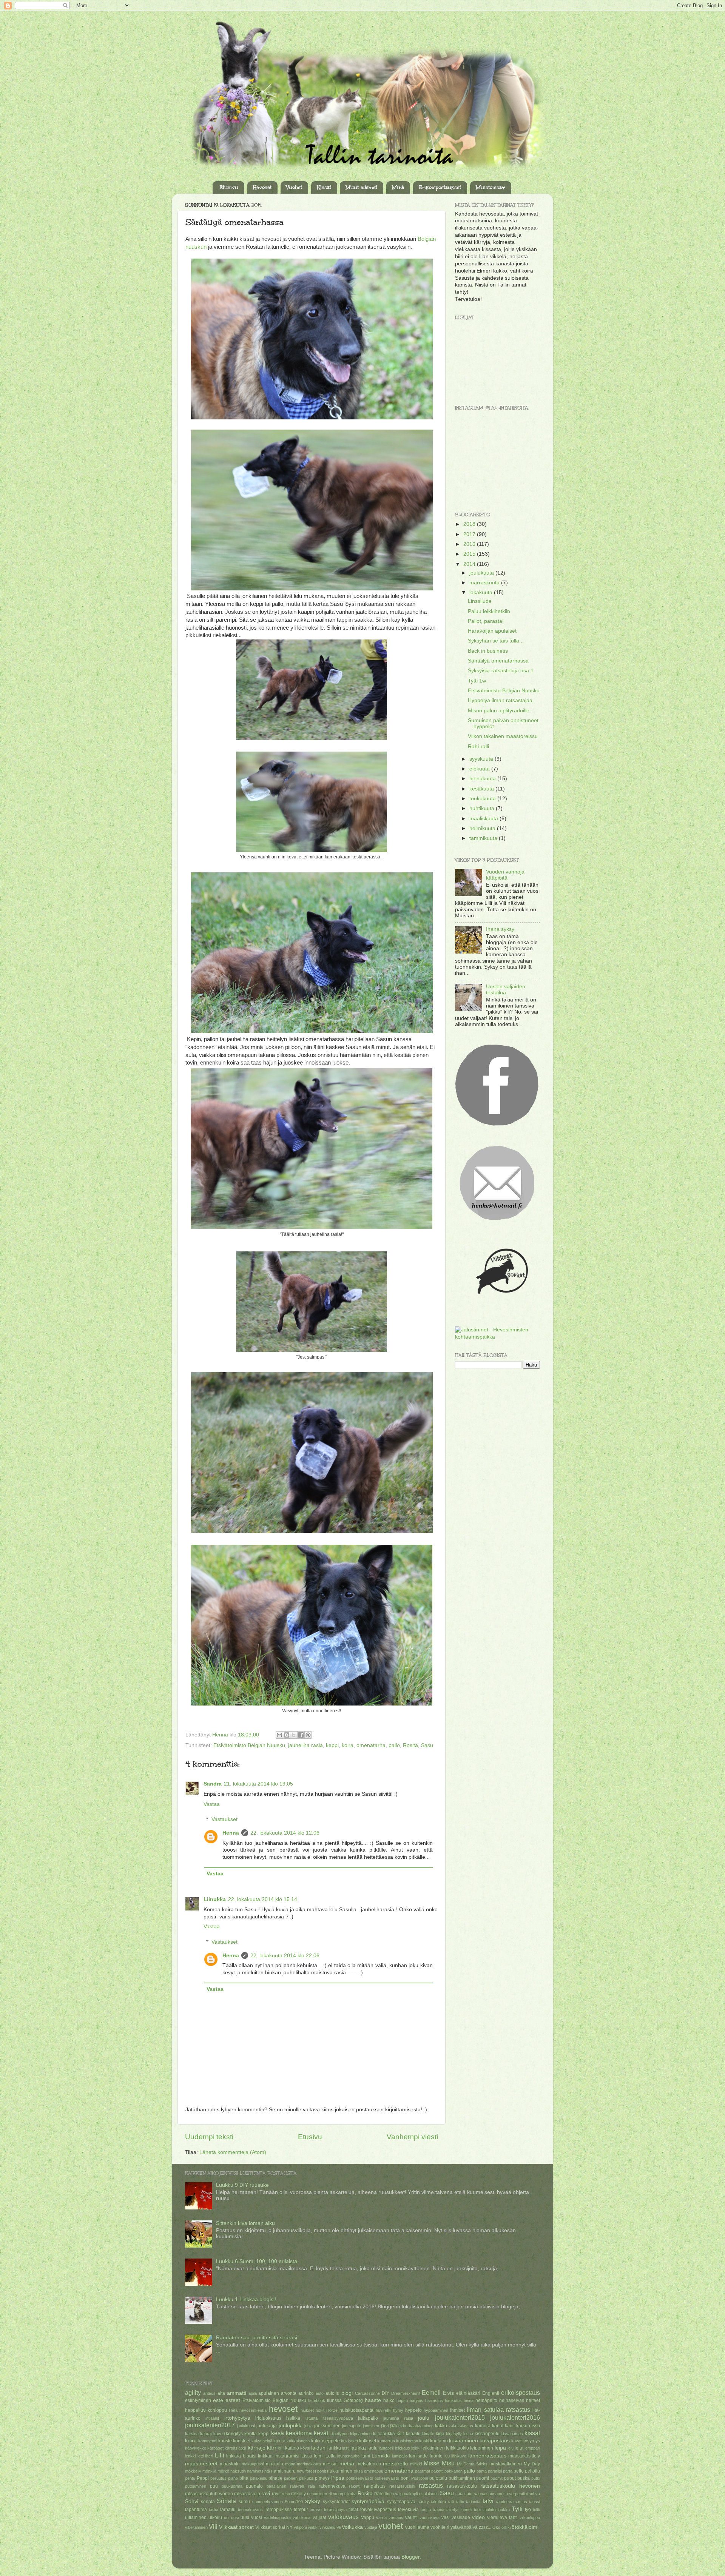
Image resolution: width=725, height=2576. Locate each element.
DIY (386, 2393)
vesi (446, 2517)
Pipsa (338, 2478)
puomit (497, 2478)
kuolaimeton (407, 2441)
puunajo (254, 2486)
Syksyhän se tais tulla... (496, 641)
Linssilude (480, 601)
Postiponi (420, 2478)
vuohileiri (440, 2527)
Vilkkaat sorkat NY (274, 2527)
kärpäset (215, 2448)
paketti (437, 2471)
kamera (483, 2426)
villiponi (300, 2527)
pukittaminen (462, 2478)
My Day (532, 2464)
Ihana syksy (500, 929)
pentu (190, 2478)
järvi (385, 2426)
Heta (233, 2410)
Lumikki (381, 2456)
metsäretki (395, 2464)
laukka (358, 2448)
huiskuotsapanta (356, 2410)
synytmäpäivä (401, 2502)
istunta (312, 2418)
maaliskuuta (484, 819)
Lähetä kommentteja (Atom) (233, 2152)
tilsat (353, 2510)
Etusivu (229, 188)
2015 (470, 554)
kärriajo (257, 2448)
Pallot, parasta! (486, 621)
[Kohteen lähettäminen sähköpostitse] (279, 1735)
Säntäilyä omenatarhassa (498, 661)
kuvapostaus (495, 2441)
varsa (381, 2517)
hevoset (283, 2409)
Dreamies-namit (406, 2393)
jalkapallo (368, 2418)
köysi (305, 2448)
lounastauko (348, 2456)
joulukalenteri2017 (210, 2425)
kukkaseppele (325, 2441)
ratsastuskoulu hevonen (510, 2486)
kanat (498, 2426)
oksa (358, 2471)
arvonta (289, 2393)
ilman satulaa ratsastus (498, 2410)
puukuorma (232, 2486)
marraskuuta (485, 583)
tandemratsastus (512, 2502)
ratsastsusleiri (402, 2486)
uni (227, 2517)
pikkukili (306, 2478)
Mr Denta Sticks (472, 2464)
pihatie (275, 2478)
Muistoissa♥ (491, 188)
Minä (398, 188)
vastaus (396, 2517)
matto (290, 2464)
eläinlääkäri (468, 2393)
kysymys (531, 2441)
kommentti (208, 2441)
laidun (318, 2448)
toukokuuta (483, 799)
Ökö (496, 2527)
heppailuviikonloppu (206, 2410)
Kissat (324, 188)
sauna (480, 2494)
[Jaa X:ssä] (294, 1735)
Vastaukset (224, 1819)
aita (221, 2393)
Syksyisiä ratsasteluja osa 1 (501, 671)
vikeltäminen (196, 2527)
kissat (532, 2433)
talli (451, 2502)
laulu (373, 2448)
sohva (534, 2494)
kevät (321, 2433)
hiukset (307, 2410)
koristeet (242, 2441)
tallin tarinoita (468, 2502)
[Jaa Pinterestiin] (308, 1735)
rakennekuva (332, 2486)
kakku (441, 2426)
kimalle (428, 2434)
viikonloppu (530, 2517)
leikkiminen (433, 2448)
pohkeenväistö (360, 2478)
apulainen (269, 2393)
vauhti (411, 2517)
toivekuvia (408, 2510)
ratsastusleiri (247, 2494)
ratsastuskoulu (462, 2486)
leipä (500, 2448)
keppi (332, 1745)
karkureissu (528, 2426)
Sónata (226, 2501)
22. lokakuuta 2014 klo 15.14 (263, 1899)
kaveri (219, 2434)
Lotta (331, 2456)
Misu (448, 2463)
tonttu (426, 2510)
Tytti (517, 2509)
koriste (225, 2441)
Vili (213, 2527)
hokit (320, 2410)
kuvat (516, 2441)
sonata (208, 2502)
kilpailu (413, 2434)
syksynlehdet (336, 2502)
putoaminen (196, 2486)
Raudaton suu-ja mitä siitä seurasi (257, 2338)
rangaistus (375, 2486)
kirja (440, 2434)
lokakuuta (482, 592)
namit (277, 2471)
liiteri (209, 2456)
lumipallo (400, 2456)
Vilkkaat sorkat (236, 2527)
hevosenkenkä (253, 2410)
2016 (470, 544)
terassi (316, 2510)
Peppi (203, 2478)
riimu (333, 2494)
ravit (276, 2494)
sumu (244, 2502)
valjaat (319, 2517)
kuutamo (439, 2441)
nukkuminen (340, 2471)
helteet (533, 2400)
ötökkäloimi (525, 2527)
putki (536, 2478)
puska (524, 2478)
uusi (235, 2517)
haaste (373, 2400)
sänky (423, 2502)
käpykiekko (196, 2448)
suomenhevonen (268, 2502)
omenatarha (371, 1745)
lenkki (190, 2456)
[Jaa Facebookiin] (301, 1735)
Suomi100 (294, 2502)
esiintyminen (198, 2400)
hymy (398, 2410)
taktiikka (438, 2502)
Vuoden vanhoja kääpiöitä (505, 875)
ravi (266, 2494)
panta (482, 2471)
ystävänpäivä (464, 2527)
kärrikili (275, 2448)
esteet (233, 2400)
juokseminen (327, 2426)
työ (528, 2510)
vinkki (313, 2527)
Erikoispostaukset (440, 188)
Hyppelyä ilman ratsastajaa (500, 700)
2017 (470, 534)
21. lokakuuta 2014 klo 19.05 (258, 1784)
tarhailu (228, 2510)
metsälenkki (369, 2464)
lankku (334, 2448)
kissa (468, 2434)
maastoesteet (201, 2464)
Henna (231, 1833)
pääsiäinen (276, 2486)
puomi (483, 2478)
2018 (470, 524)
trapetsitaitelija (446, 2510)
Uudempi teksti (209, 2137)
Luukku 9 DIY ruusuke (242, 2185)
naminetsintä (258, 2471)
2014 (470, 564)
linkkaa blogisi (241, 2456)
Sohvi (192, 2501)
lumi (366, 2456)
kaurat (206, 2434)
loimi (319, 2456)
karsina (192, 2434)
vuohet (391, 2526)
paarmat (423, 2471)
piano (233, 2478)
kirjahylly (454, 2434)
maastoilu (230, 2464)
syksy (313, 2501)
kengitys (234, 2434)
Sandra (213, 1784)
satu (468, 2494)
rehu (286, 2494)
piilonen (291, 2478)
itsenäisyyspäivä (338, 2418)
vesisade (461, 2517)
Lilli (220, 2455)
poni (405, 2478)
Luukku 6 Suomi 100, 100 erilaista (257, 2261)
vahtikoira (302, 2517)
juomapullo (352, 2426)
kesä (278, 2433)
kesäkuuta (482, 789)
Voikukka (352, 2527)
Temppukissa (278, 2510)
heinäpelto (486, 2400)
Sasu (427, 1745)
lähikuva (459, 2456)
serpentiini (518, 2494)
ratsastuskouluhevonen (209, 2494)
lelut (519, 2448)
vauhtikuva (430, 2517)
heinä (469, 2400)
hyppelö (413, 2410)
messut (330, 2464)
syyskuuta (482, 759)
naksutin (238, 2471)
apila (253, 2393)
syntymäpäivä (368, 2501)
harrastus (434, 2400)
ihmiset (457, 2410)
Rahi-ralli (478, 746)
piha (244, 2478)
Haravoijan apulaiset (492, 631)
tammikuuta (484, 838)
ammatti (237, 2393)
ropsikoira (347, 2494)
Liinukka (215, 1899)
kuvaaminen (464, 2441)
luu (447, 2456)
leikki (416, 2448)
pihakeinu (259, 2478)
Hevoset (262, 188)
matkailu (275, 2464)
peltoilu (532, 2471)
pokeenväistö (387, 2478)
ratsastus (431, 2485)
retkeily (298, 2494)
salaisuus (430, 2494)
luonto (436, 2456)
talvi (488, 2501)
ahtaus (209, 2393)
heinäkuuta (483, 779)
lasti (346, 2448)
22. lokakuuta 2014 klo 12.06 (285, 1833)
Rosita (410, 1745)
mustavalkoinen (506, 2464)
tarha (214, 2510)
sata (459, 2494)
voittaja (371, 2527)
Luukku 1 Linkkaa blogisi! (246, 2299)
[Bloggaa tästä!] (287, 1735)
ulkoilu (215, 2517)
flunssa (334, 2400)
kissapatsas (512, 2434)
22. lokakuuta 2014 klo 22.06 (285, 1956)
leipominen (482, 2448)
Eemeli (431, 2393)
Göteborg (353, 2400)
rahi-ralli (297, 2486)
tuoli (477, 2510)
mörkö (223, 2471)
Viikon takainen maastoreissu (503, 736)
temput (301, 2510)
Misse (432, 2463)
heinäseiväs (512, 2400)
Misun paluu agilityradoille (499, 711)
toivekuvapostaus (378, 2510)
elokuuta (480, 769)
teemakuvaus (250, 2510)
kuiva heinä (262, 2441)
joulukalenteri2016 (515, 2417)
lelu (511, 2448)
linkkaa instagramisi (279, 2456)
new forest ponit (311, 2471)
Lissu (307, 2456)
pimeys (322, 2478)
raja (312, 2486)
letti (201, 2456)
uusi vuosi (251, 2517)
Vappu (368, 2517)
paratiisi (495, 2471)
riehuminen (317, 2494)
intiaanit (212, 2418)
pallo (394, 1745)
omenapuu (374, 2471)
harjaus (416, 2400)
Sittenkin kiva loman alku (245, 2223)
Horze (332, 2410)
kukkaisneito (298, 2441)
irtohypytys (237, 2418)
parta (508, 2471)
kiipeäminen (361, 2434)
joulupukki (291, 2426)
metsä (347, 2464)
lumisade (418, 2456)
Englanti (491, 2393)
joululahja (267, 2426)
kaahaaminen (421, 2426)
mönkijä (209, 2471)
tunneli (466, 2510)
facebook (317, 2400)
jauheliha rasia (305, 1745)
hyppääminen (436, 2410)
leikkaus (403, 2448)
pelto (519, 2471)
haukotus (453, 2400)
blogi (347, 2393)
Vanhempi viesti (412, 2137)
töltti (536, 2510)
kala (452, 2426)
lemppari (532, 2448)
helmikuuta (483, 828)
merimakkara (309, 2464)
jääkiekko (399, 2426)
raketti (355, 2486)
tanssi (534, 2502)
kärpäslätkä (235, 2448)
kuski (424, 2441)
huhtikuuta (483, 808)
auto (320, 2393)
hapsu (402, 2400)
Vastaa (212, 1804)
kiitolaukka (384, 2434)
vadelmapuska (277, 2517)
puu (214, 2486)
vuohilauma (417, 2527)
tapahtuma (196, 2510)
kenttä (251, 2434)
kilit (400, 2433)
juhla (309, 2426)
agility (193, 2393)
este (218, 2400)
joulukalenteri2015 (460, 2417)
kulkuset (368, 2441)
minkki (416, 2464)
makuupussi (253, 2464)
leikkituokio (457, 2448)
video (478, 2517)
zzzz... (485, 2527)
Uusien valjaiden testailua (506, 990)
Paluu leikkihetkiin (489, 611)
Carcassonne (367, 2393)
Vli (339, 2527)
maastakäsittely (524, 2456)
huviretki (383, 2410)
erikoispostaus (521, 2393)
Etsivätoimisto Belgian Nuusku (249, 1745)
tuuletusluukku (497, 2510)
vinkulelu (327, 2527)
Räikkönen (384, 2494)
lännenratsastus (487, 2456)
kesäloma (299, 2433)
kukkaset (349, 2441)
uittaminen (196, 2517)
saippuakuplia (407, 2494)
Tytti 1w (477, 681)
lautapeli (386, 2448)
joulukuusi (246, 2426)
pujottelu (438, 2478)
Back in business (488, 651)
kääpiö (292, 2448)
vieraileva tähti (502, 2517)
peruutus (218, 2478)
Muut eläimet (361, 188)
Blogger (410, 2557)
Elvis (448, 2393)
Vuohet (294, 188)
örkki (506, 2527)
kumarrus (386, 2441)
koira (348, 1745)
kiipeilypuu (339, 2434)
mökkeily (193, 2471)
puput (510, 2478)
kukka (279, 2441)
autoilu (332, 2393)
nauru (290, 2471)
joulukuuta (482, 573)
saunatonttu (497, 2494)
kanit (510, 2426)
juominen (371, 2426)
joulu (424, 2418)
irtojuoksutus (268, 2418)
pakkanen (454, 2471)
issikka (293, 2418)
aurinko (306, 2393)
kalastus (465, 2426)
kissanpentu (487, 2434)
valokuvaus (343, 2517)
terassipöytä (335, 2510)
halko (389, 2400)
